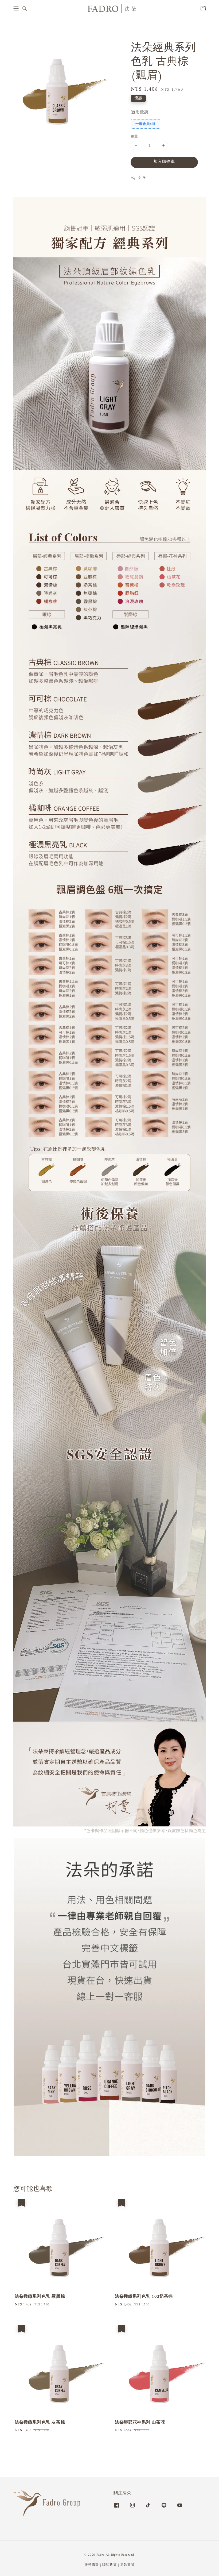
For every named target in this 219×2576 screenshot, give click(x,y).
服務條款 (92, 2565)
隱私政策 (110, 2565)
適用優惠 (140, 112)
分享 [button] (142, 178)
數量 (134, 137)
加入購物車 (164, 162)
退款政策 (128, 2565)
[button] (16, 9)
